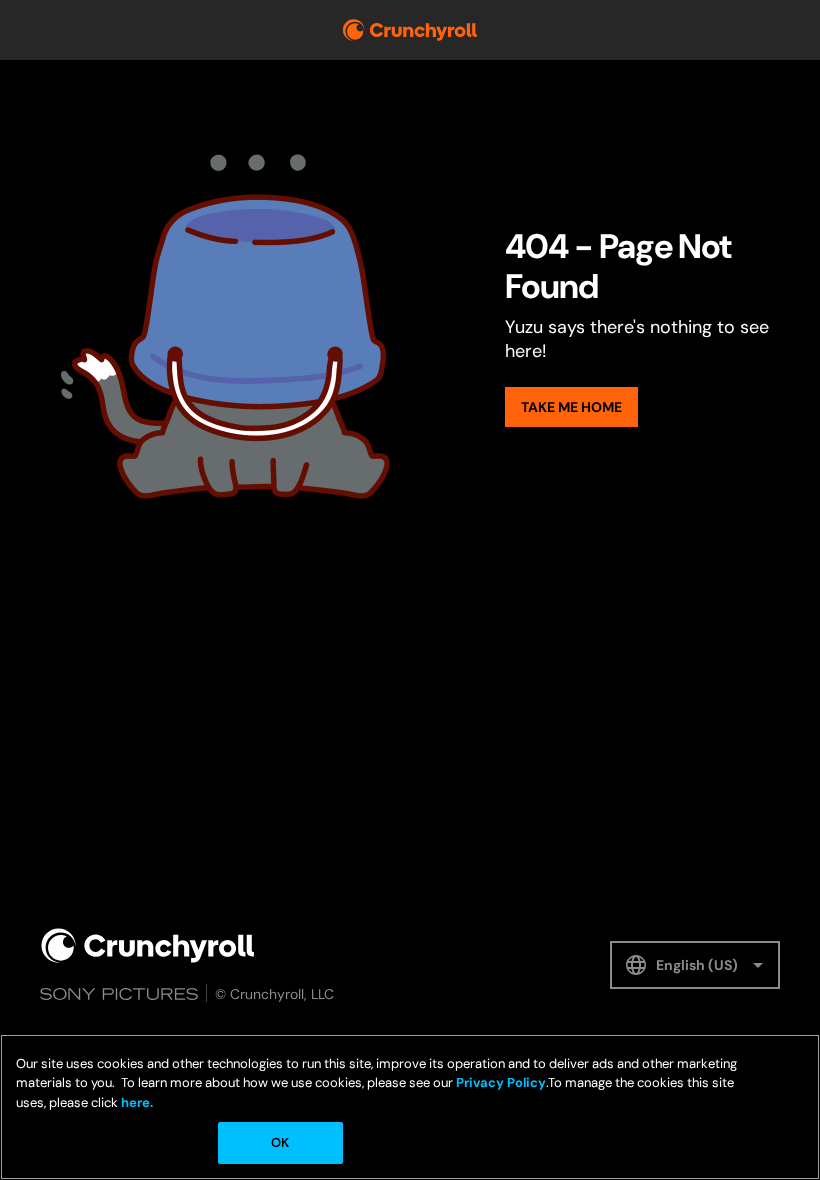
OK (280, 1142)
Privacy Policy (501, 1082)
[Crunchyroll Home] (148, 945)
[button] (695, 965)
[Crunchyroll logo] (410, 30)
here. (135, 1102)
